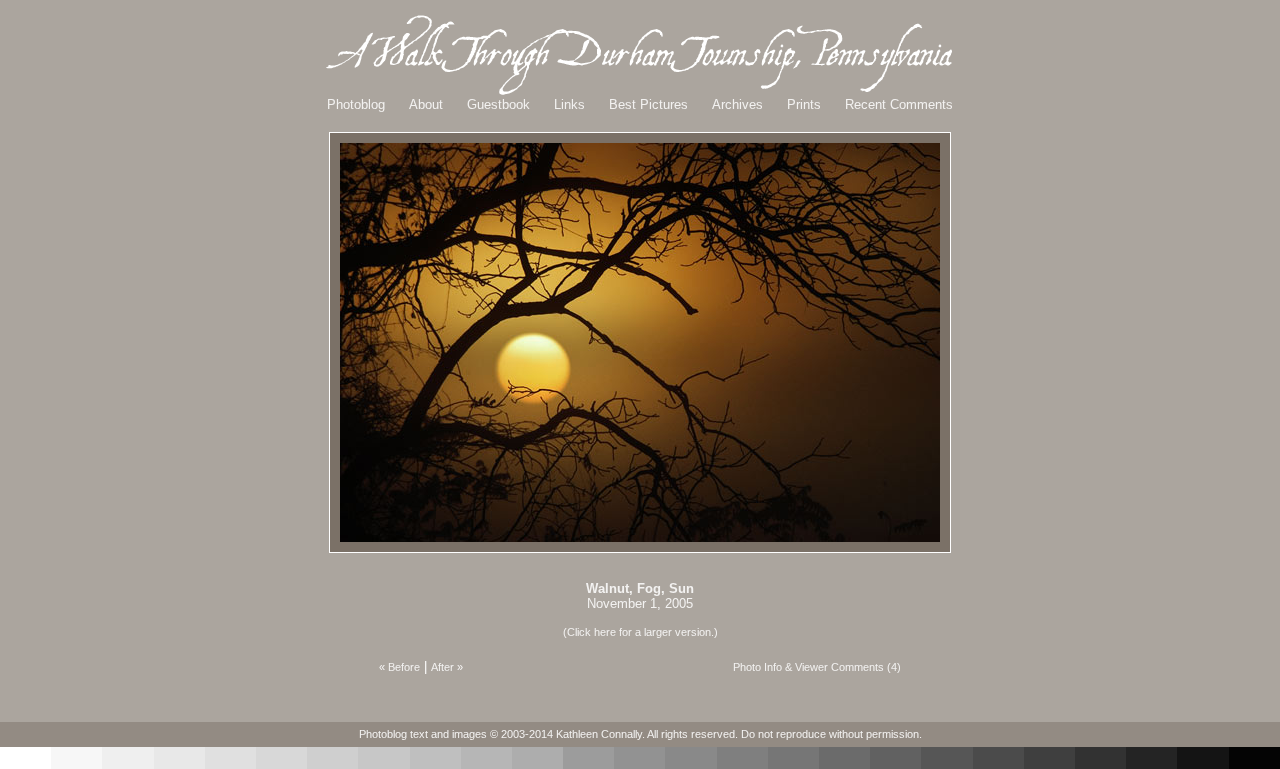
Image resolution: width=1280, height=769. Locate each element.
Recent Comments (899, 104)
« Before (399, 667)
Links (569, 104)
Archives (737, 104)
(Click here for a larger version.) (640, 632)
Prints (804, 104)
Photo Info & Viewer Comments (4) (817, 667)
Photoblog (356, 104)
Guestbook (498, 104)
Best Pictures (648, 104)
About (426, 104)
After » (447, 667)
